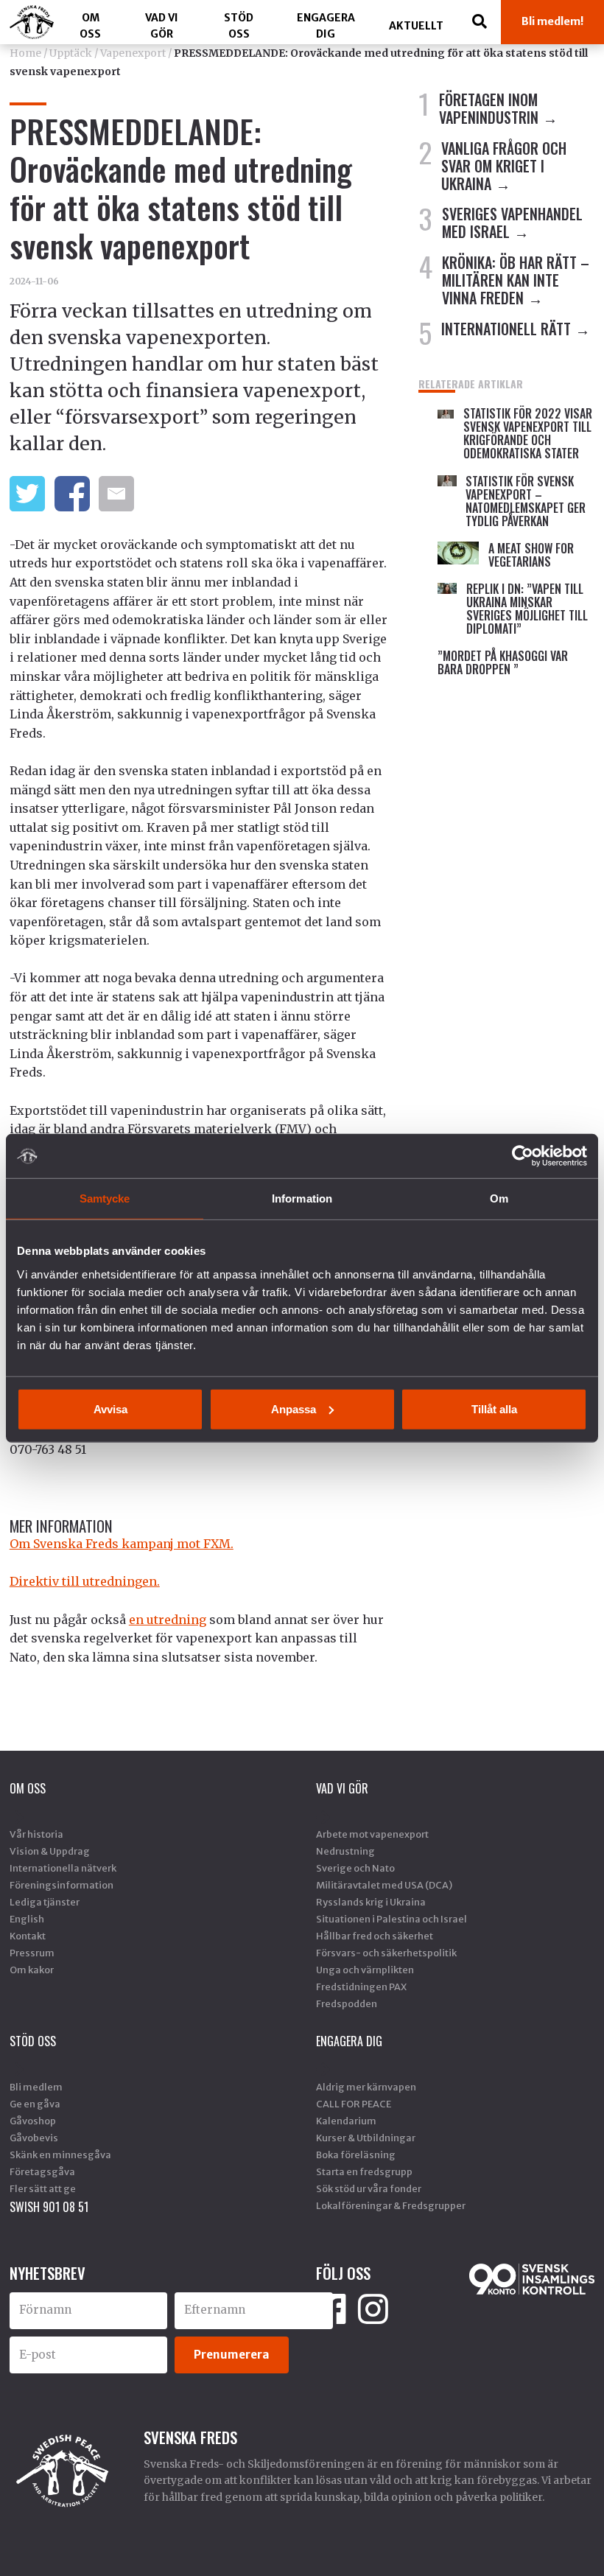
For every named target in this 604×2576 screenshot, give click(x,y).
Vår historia (36, 1834)
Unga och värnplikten (365, 1970)
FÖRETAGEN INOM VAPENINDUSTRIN (489, 108)
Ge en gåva (35, 2104)
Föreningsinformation (62, 1885)
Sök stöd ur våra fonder (369, 2188)
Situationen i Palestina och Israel (391, 1919)
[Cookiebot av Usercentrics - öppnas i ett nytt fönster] (523, 1156)
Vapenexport (133, 53)
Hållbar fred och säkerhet (375, 1936)
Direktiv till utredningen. (85, 1581)
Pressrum (32, 1953)
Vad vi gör (162, 26)
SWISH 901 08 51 (49, 2207)
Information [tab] (302, 1198)
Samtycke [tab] (105, 1198)
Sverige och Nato (355, 1868)
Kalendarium (346, 2121)
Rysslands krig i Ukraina (371, 1902)
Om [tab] (499, 1198)
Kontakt (28, 1936)
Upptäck (71, 53)
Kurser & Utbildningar (366, 2138)
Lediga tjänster (45, 1902)
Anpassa (294, 1408)
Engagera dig (326, 26)
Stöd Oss (239, 26)
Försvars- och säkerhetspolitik (386, 1953)
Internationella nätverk (63, 1868)
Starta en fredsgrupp (364, 2171)
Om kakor (32, 1970)
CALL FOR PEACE (354, 2104)
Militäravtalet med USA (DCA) (384, 1885)
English (27, 1919)
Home (25, 53)
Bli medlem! (552, 21)
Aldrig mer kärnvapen (366, 2087)
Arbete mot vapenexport (372, 1834)
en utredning (168, 1620)
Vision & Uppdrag (50, 1851)
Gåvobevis (34, 2138)
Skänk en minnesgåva (60, 2155)
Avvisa (110, 1408)
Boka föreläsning (356, 2155)
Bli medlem (36, 2087)
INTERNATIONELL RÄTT (506, 329)
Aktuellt (416, 26)
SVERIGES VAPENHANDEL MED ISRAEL (512, 223)
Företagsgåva (42, 2171)
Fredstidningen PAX (361, 1987)
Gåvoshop (33, 2121)
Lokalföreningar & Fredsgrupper (391, 2205)
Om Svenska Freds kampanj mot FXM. (122, 1544)
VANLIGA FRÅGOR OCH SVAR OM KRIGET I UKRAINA (504, 166)
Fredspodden (347, 2003)
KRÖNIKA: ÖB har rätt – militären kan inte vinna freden (516, 280)
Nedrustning (345, 1851)
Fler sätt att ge (43, 2188)
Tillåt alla (494, 1408)
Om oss (90, 26)
